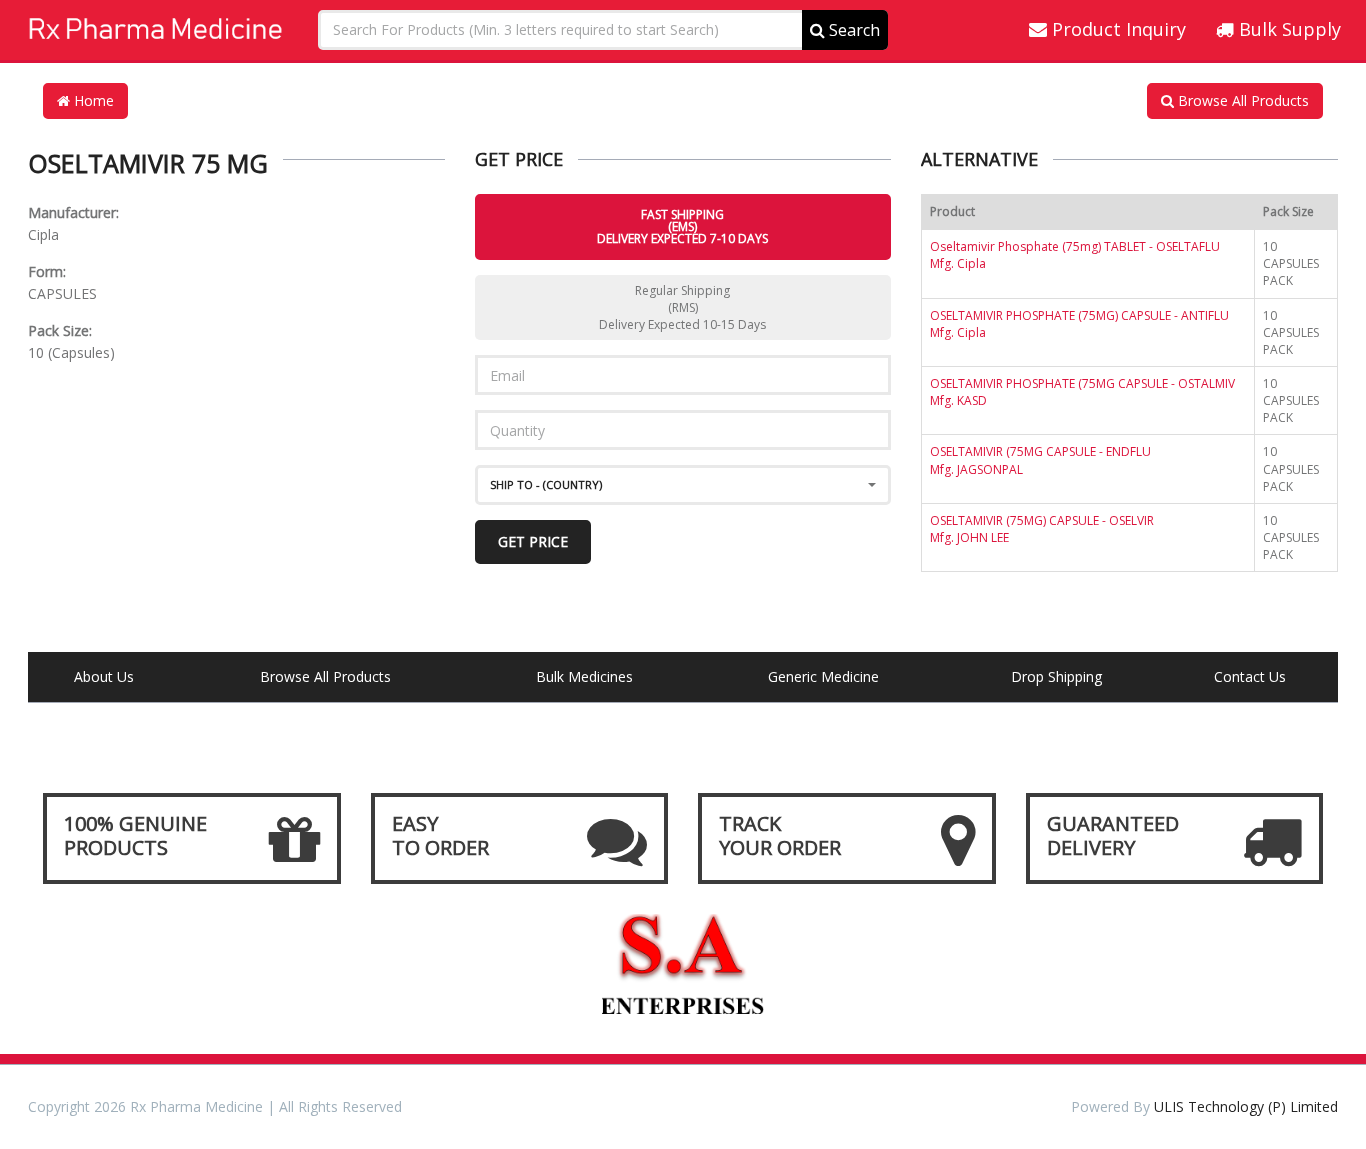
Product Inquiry (1116, 29)
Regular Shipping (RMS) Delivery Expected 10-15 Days (682, 307)
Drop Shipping (1056, 676)
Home (92, 100)
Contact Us (1250, 676)
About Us (104, 676)
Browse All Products (1241, 100)
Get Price (533, 541)
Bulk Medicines (584, 676)
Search (852, 30)
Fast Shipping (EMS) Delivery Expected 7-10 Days (682, 226)
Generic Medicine (823, 676)
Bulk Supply (1287, 29)
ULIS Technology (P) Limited (1246, 1106)
